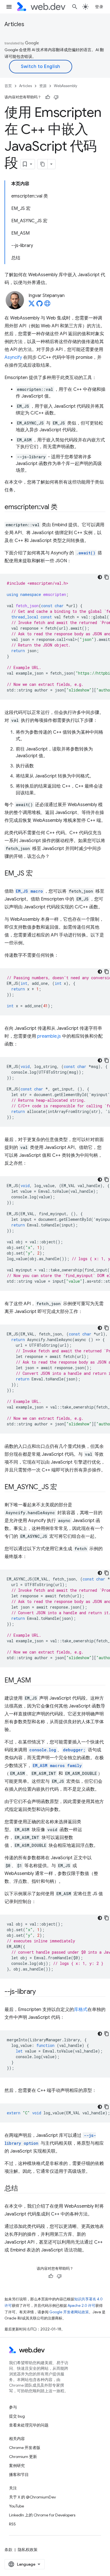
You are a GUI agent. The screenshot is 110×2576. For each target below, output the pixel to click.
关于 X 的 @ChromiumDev (32, 2497)
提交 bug (17, 2416)
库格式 (81, 2010)
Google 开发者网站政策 (69, 2312)
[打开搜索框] (75, 7)
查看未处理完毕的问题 (29, 2425)
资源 (43, 86)
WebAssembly (66, 86)
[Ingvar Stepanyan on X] (32, 305)
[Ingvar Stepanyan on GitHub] (39, 305)
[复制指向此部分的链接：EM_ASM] (36, 1681)
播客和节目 (19, 2475)
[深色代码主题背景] (100, 577)
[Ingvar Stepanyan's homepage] (47, 305)
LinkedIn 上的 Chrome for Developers (42, 2515)
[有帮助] (48, 97)
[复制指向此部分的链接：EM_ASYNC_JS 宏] (62, 1487)
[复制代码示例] (107, 577)
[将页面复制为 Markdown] (43, 164)
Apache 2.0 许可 (82, 2306)
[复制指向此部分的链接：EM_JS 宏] (38, 874)
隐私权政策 (28, 2550)
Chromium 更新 (23, 2457)
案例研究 (17, 2466)
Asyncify (13, 357)
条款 (8, 2550)
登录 (99, 7)
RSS (12, 2524)
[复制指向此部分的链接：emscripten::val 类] (63, 507)
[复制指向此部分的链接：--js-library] (41, 1992)
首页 (8, 86)
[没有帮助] (56, 97)
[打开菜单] (9, 7)
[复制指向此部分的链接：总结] (23, 2189)
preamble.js (49, 1036)
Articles (14, 24)
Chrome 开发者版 (25, 2448)
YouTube (16, 2506)
